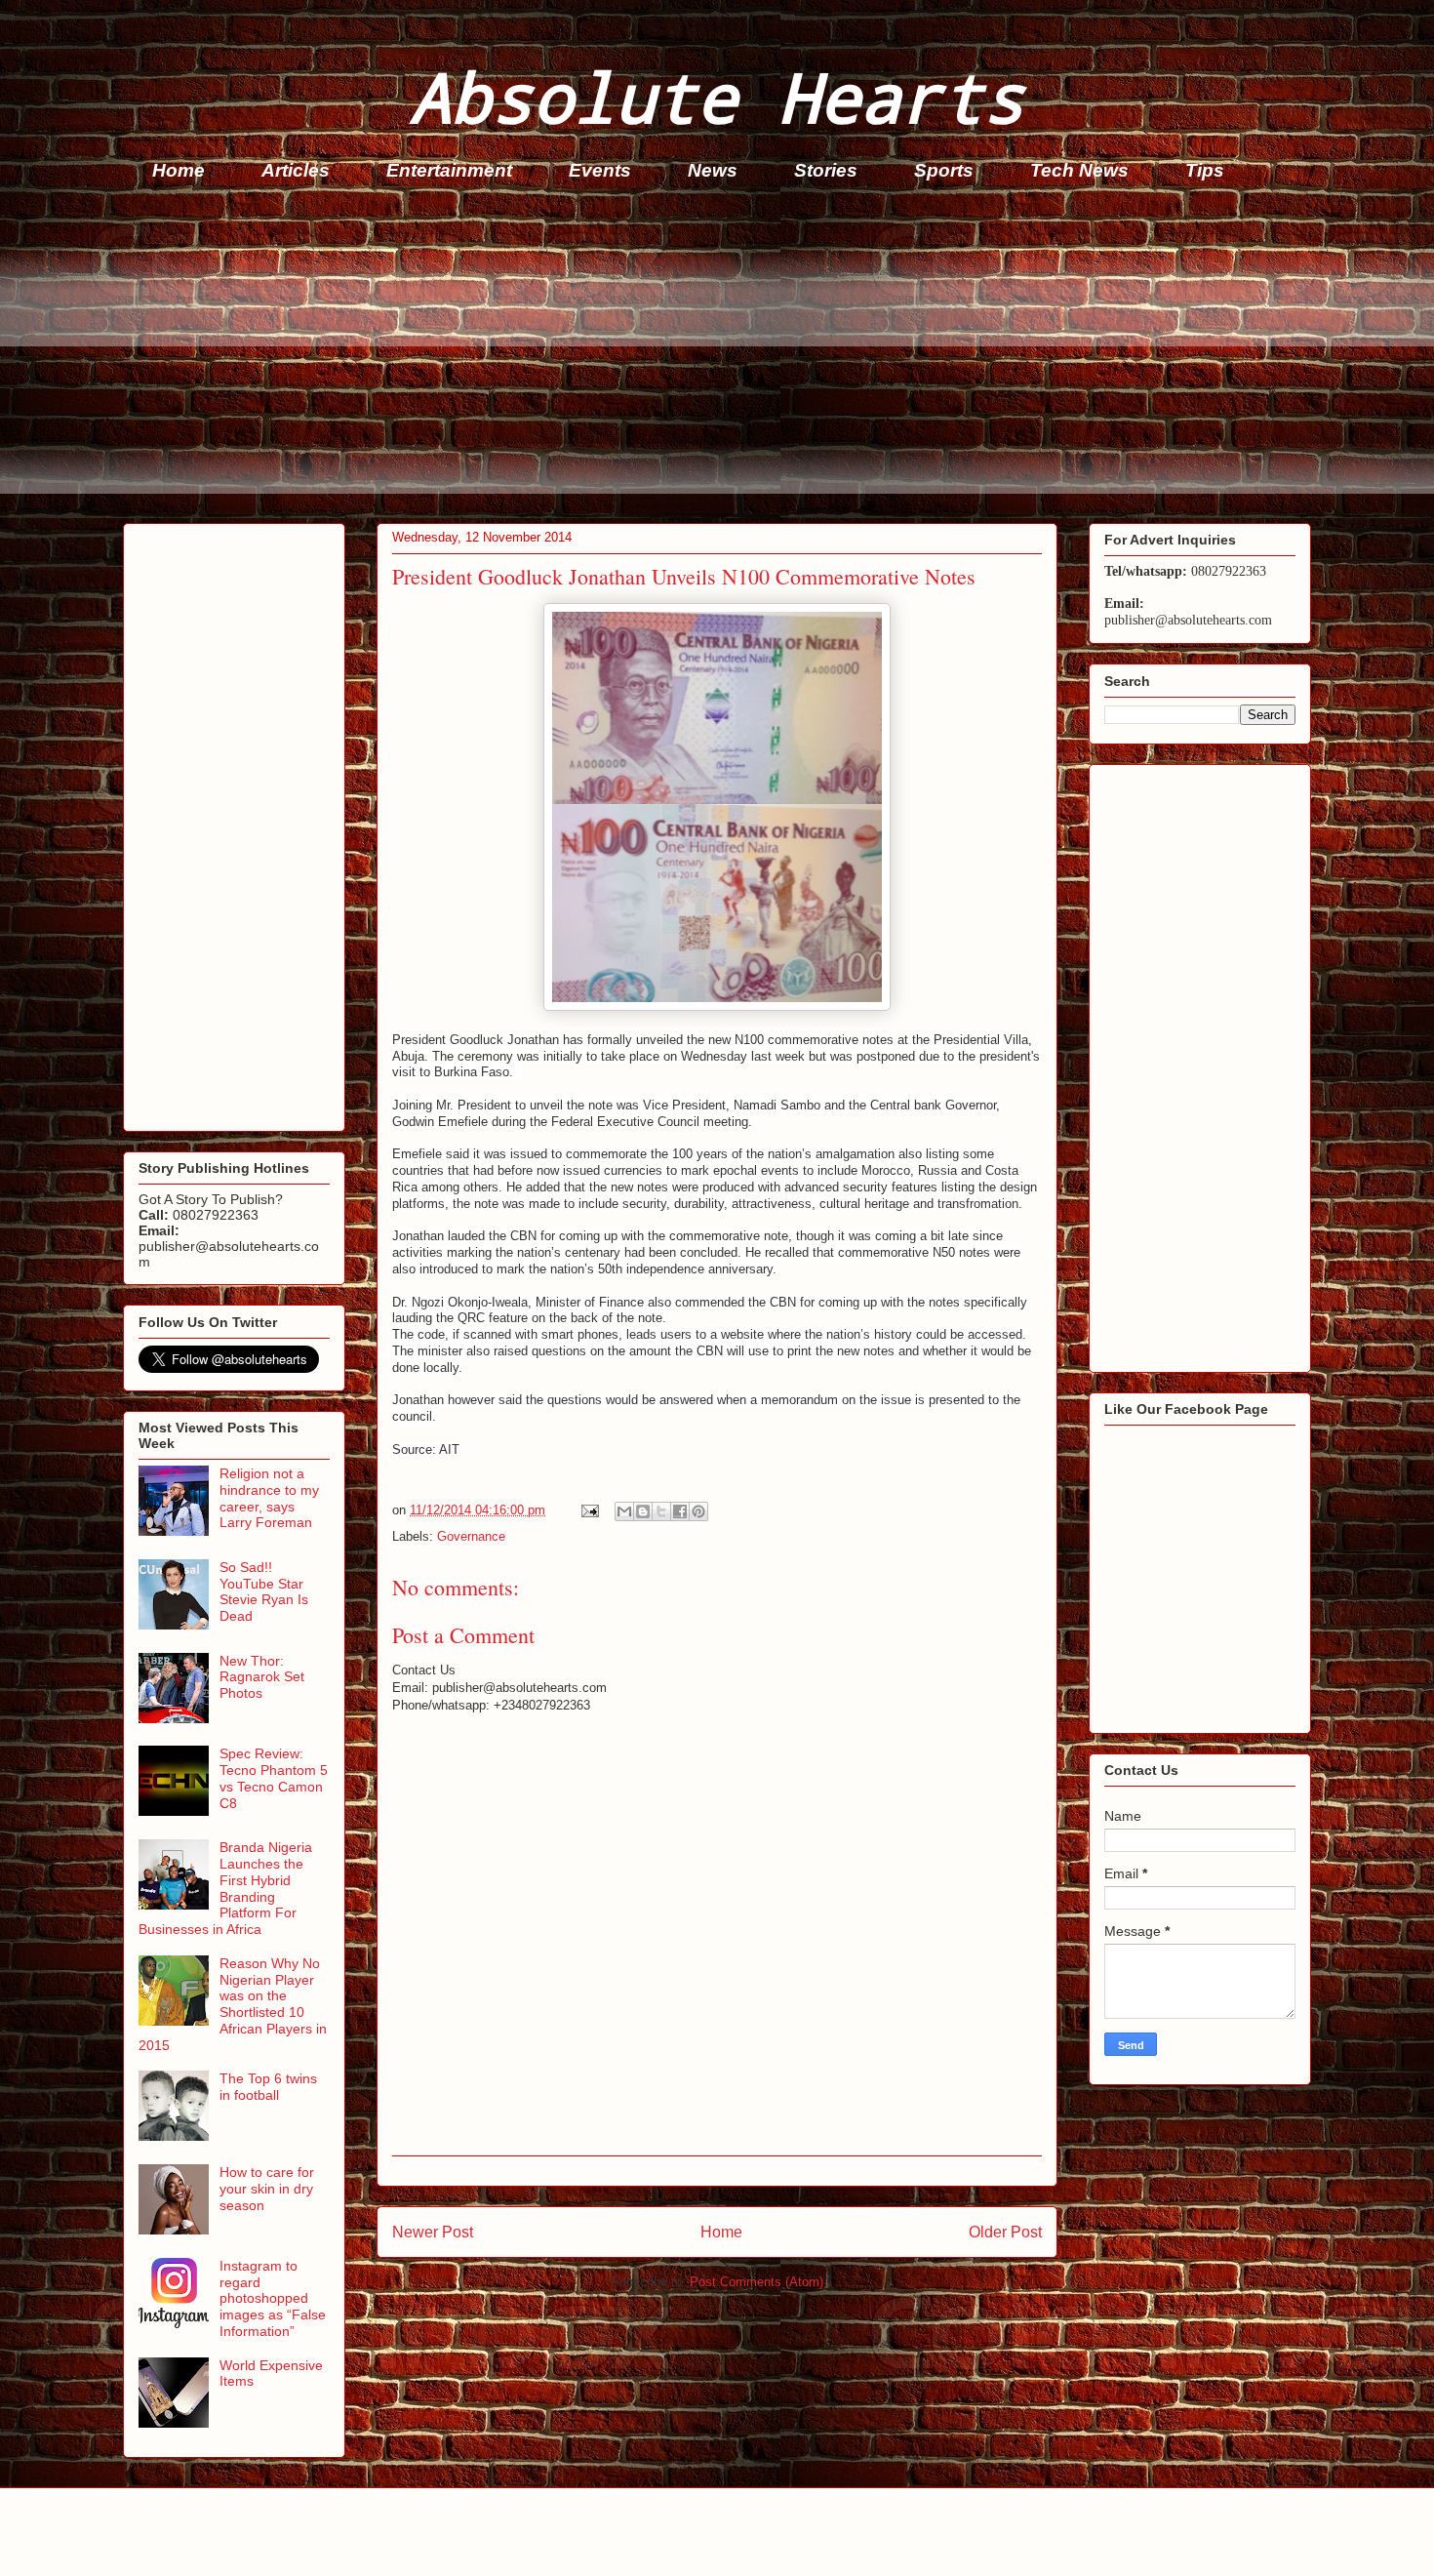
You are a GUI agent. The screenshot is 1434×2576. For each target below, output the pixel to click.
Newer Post (433, 2232)
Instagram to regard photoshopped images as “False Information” (273, 2298)
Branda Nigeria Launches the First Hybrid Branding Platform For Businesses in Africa (225, 1888)
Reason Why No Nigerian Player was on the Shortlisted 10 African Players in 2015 (233, 2004)
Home (179, 170)
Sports (944, 170)
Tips (1205, 170)
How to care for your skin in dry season (267, 2189)
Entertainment (449, 170)
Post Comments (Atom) (757, 2282)
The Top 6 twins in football (268, 2087)
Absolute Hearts (717, 96)
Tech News (1079, 170)
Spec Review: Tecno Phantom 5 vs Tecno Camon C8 (274, 1778)
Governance (471, 1536)
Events (600, 170)
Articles (296, 170)
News (713, 170)
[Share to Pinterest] (698, 1511)
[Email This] (624, 1511)
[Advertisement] (708, 357)
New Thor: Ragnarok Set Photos (262, 1677)
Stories (826, 170)
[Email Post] (589, 1510)
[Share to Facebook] (680, 1511)
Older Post (1005, 2232)
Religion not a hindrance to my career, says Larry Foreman (269, 1498)
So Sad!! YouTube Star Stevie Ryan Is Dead (264, 1591)
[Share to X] (661, 1511)
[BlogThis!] (643, 1511)
